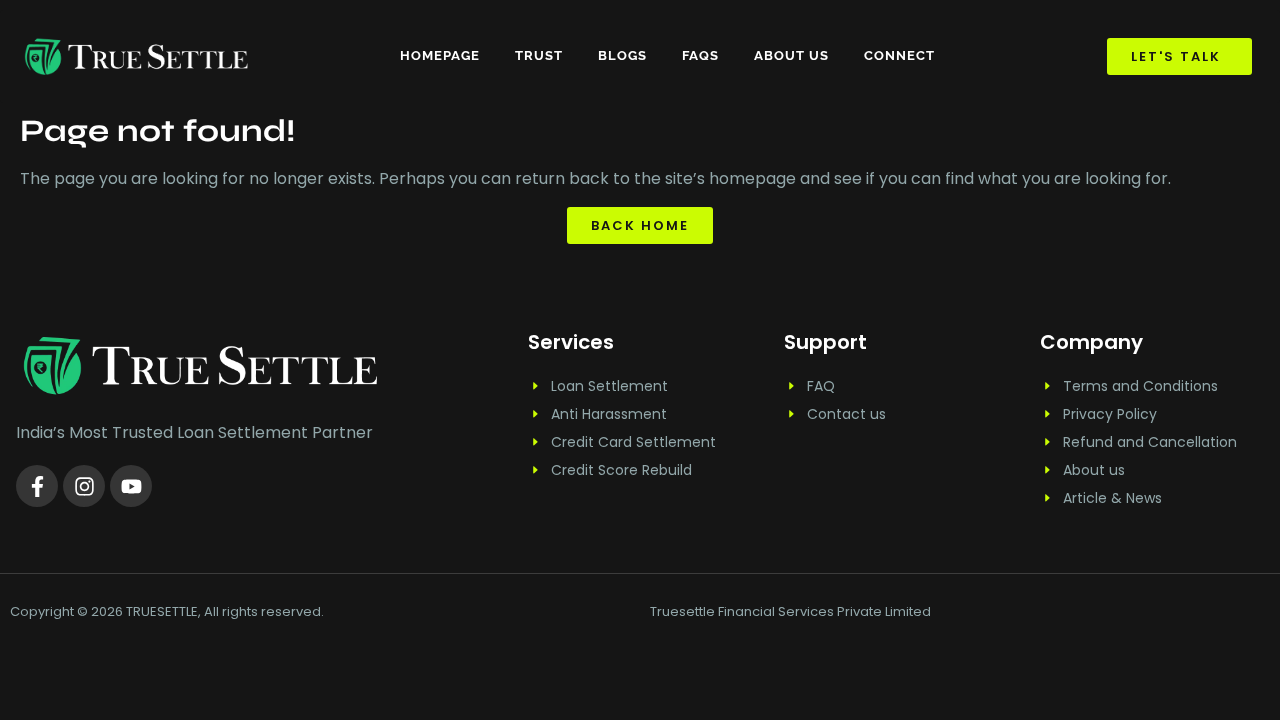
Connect (899, 55)
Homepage (440, 55)
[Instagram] (84, 486)
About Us (791, 55)
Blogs (622, 55)
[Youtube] (131, 486)
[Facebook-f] (37, 486)
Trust (539, 55)
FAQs (700, 55)
